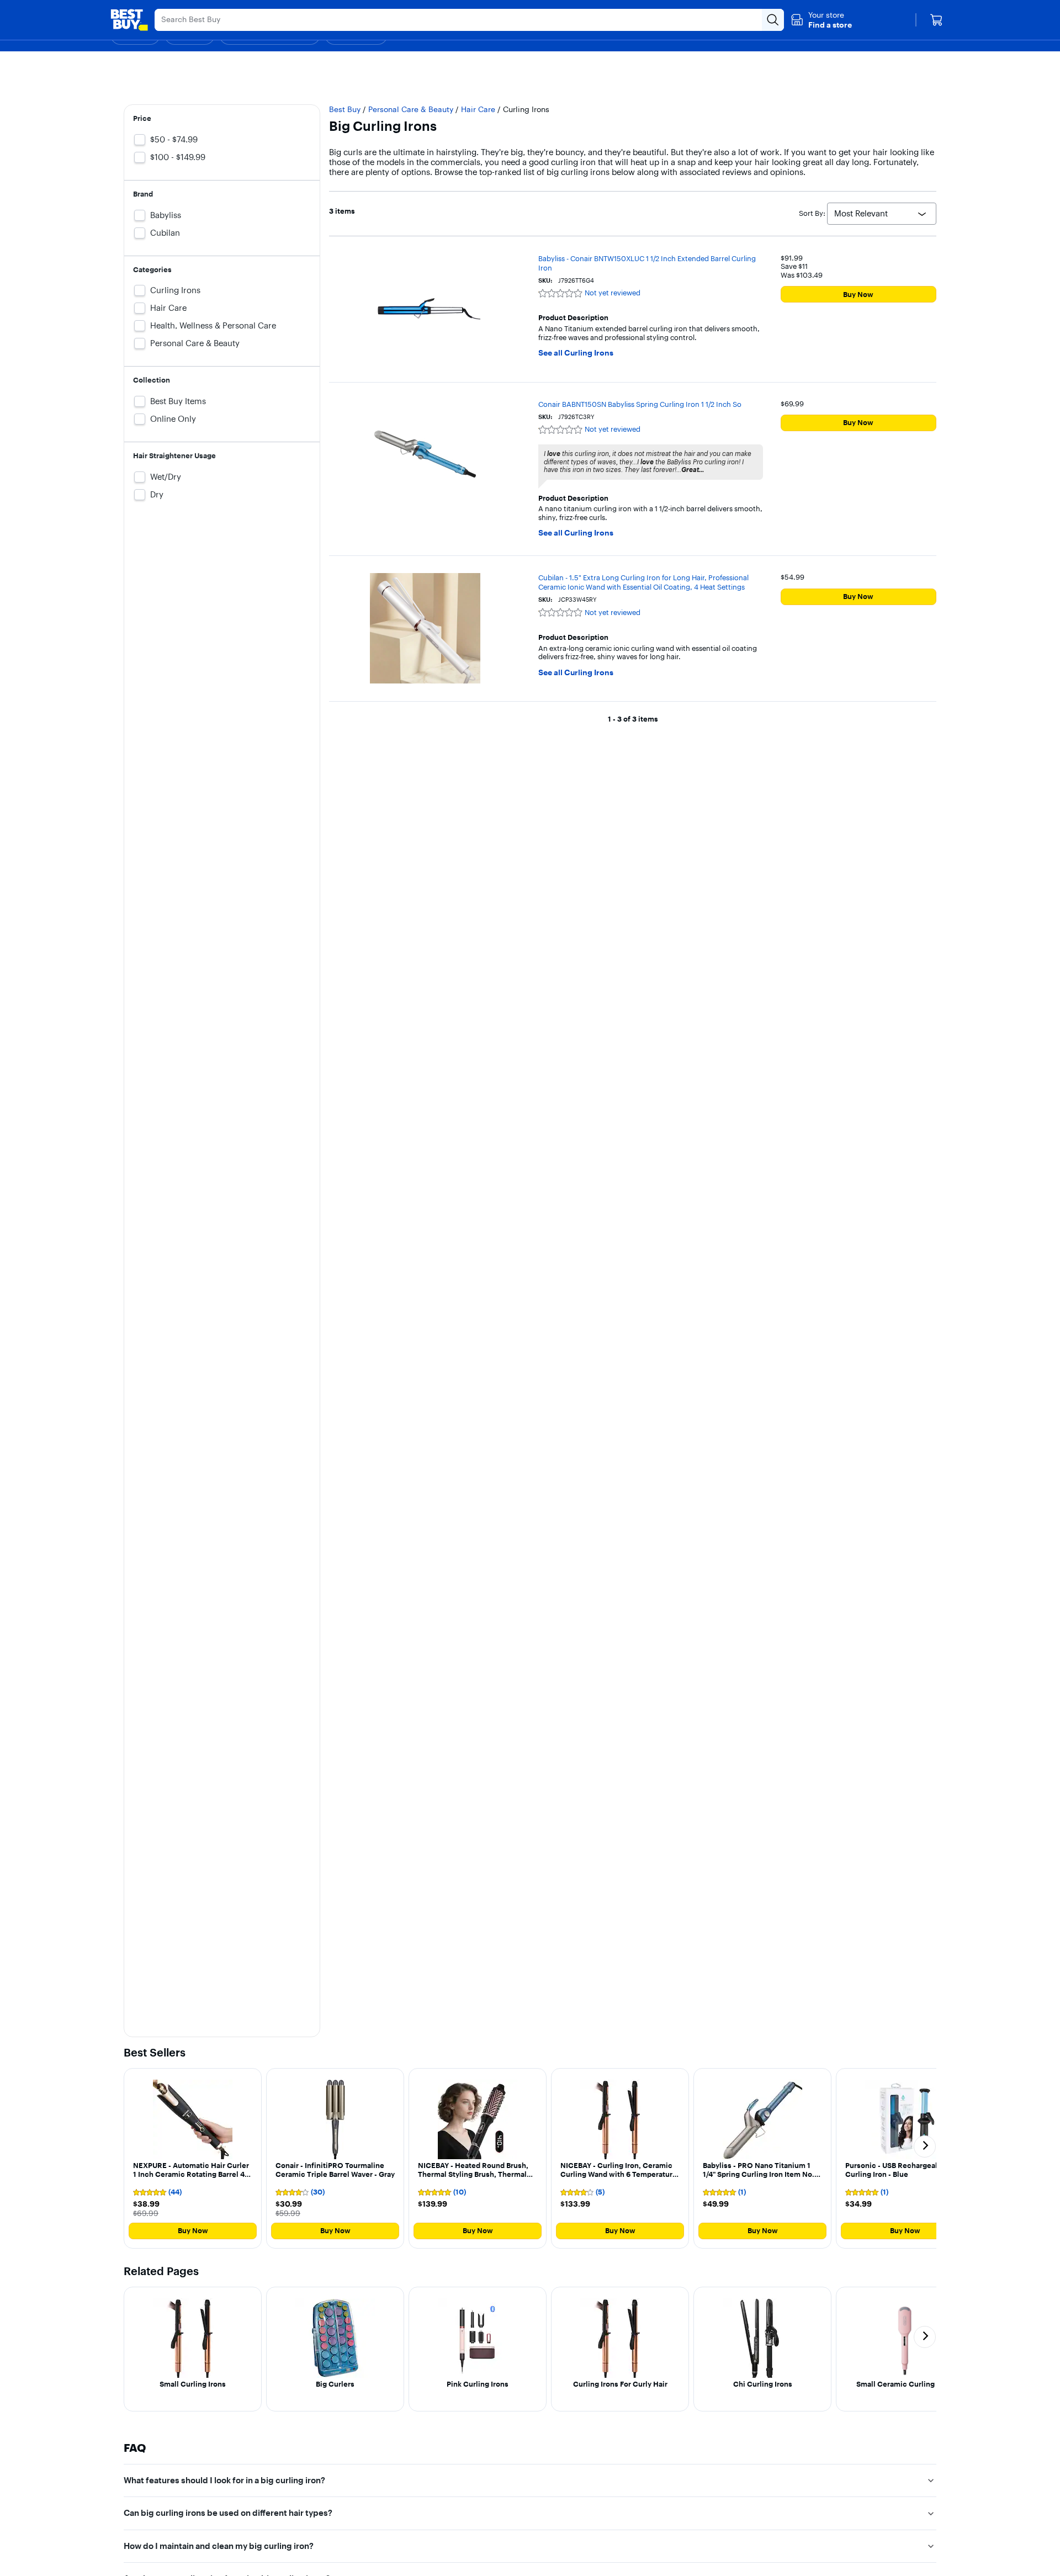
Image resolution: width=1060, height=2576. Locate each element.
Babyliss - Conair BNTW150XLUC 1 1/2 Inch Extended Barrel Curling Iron (647, 263)
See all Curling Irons (576, 353)
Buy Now (858, 294)
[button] (821, 20)
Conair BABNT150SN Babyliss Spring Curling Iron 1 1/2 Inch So (640, 404)
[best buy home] (129, 20)
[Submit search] (773, 20)
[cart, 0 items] (936, 20)
